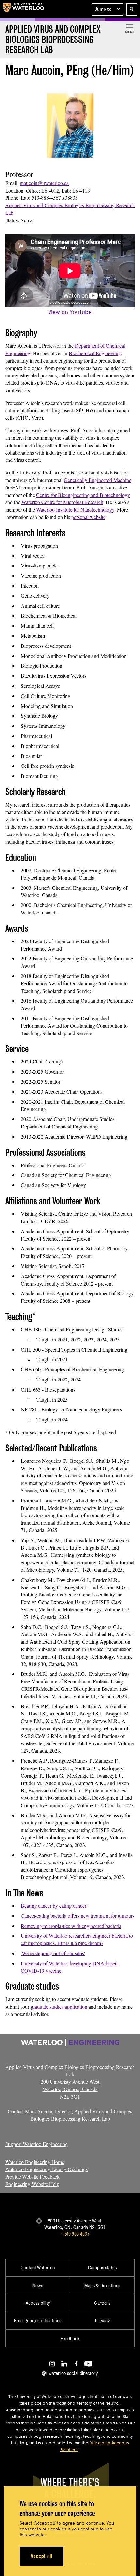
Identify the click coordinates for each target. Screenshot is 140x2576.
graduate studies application (59, 2006)
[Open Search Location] (132, 9)
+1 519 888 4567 (75, 2234)
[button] (107, 9)
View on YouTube (70, 312)
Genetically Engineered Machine (98, 480)
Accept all (42, 2556)
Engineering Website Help (32, 2184)
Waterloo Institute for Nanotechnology (75, 509)
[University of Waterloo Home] (23, 9)
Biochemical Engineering (95, 353)
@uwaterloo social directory (70, 2373)
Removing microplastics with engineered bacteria (71, 1926)
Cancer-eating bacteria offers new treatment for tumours (78, 1916)
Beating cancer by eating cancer (54, 1906)
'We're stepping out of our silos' (53, 1953)
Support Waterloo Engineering (36, 2144)
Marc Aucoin (39, 2111)
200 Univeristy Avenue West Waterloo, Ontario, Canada (70, 2089)
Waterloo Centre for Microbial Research (62, 502)
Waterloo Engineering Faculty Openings (46, 2169)
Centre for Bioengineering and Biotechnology (83, 495)
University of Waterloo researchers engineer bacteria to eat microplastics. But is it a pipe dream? (77, 1939)
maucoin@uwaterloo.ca (44, 183)
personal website (88, 517)
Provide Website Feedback (32, 2176)
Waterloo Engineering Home (35, 2162)
